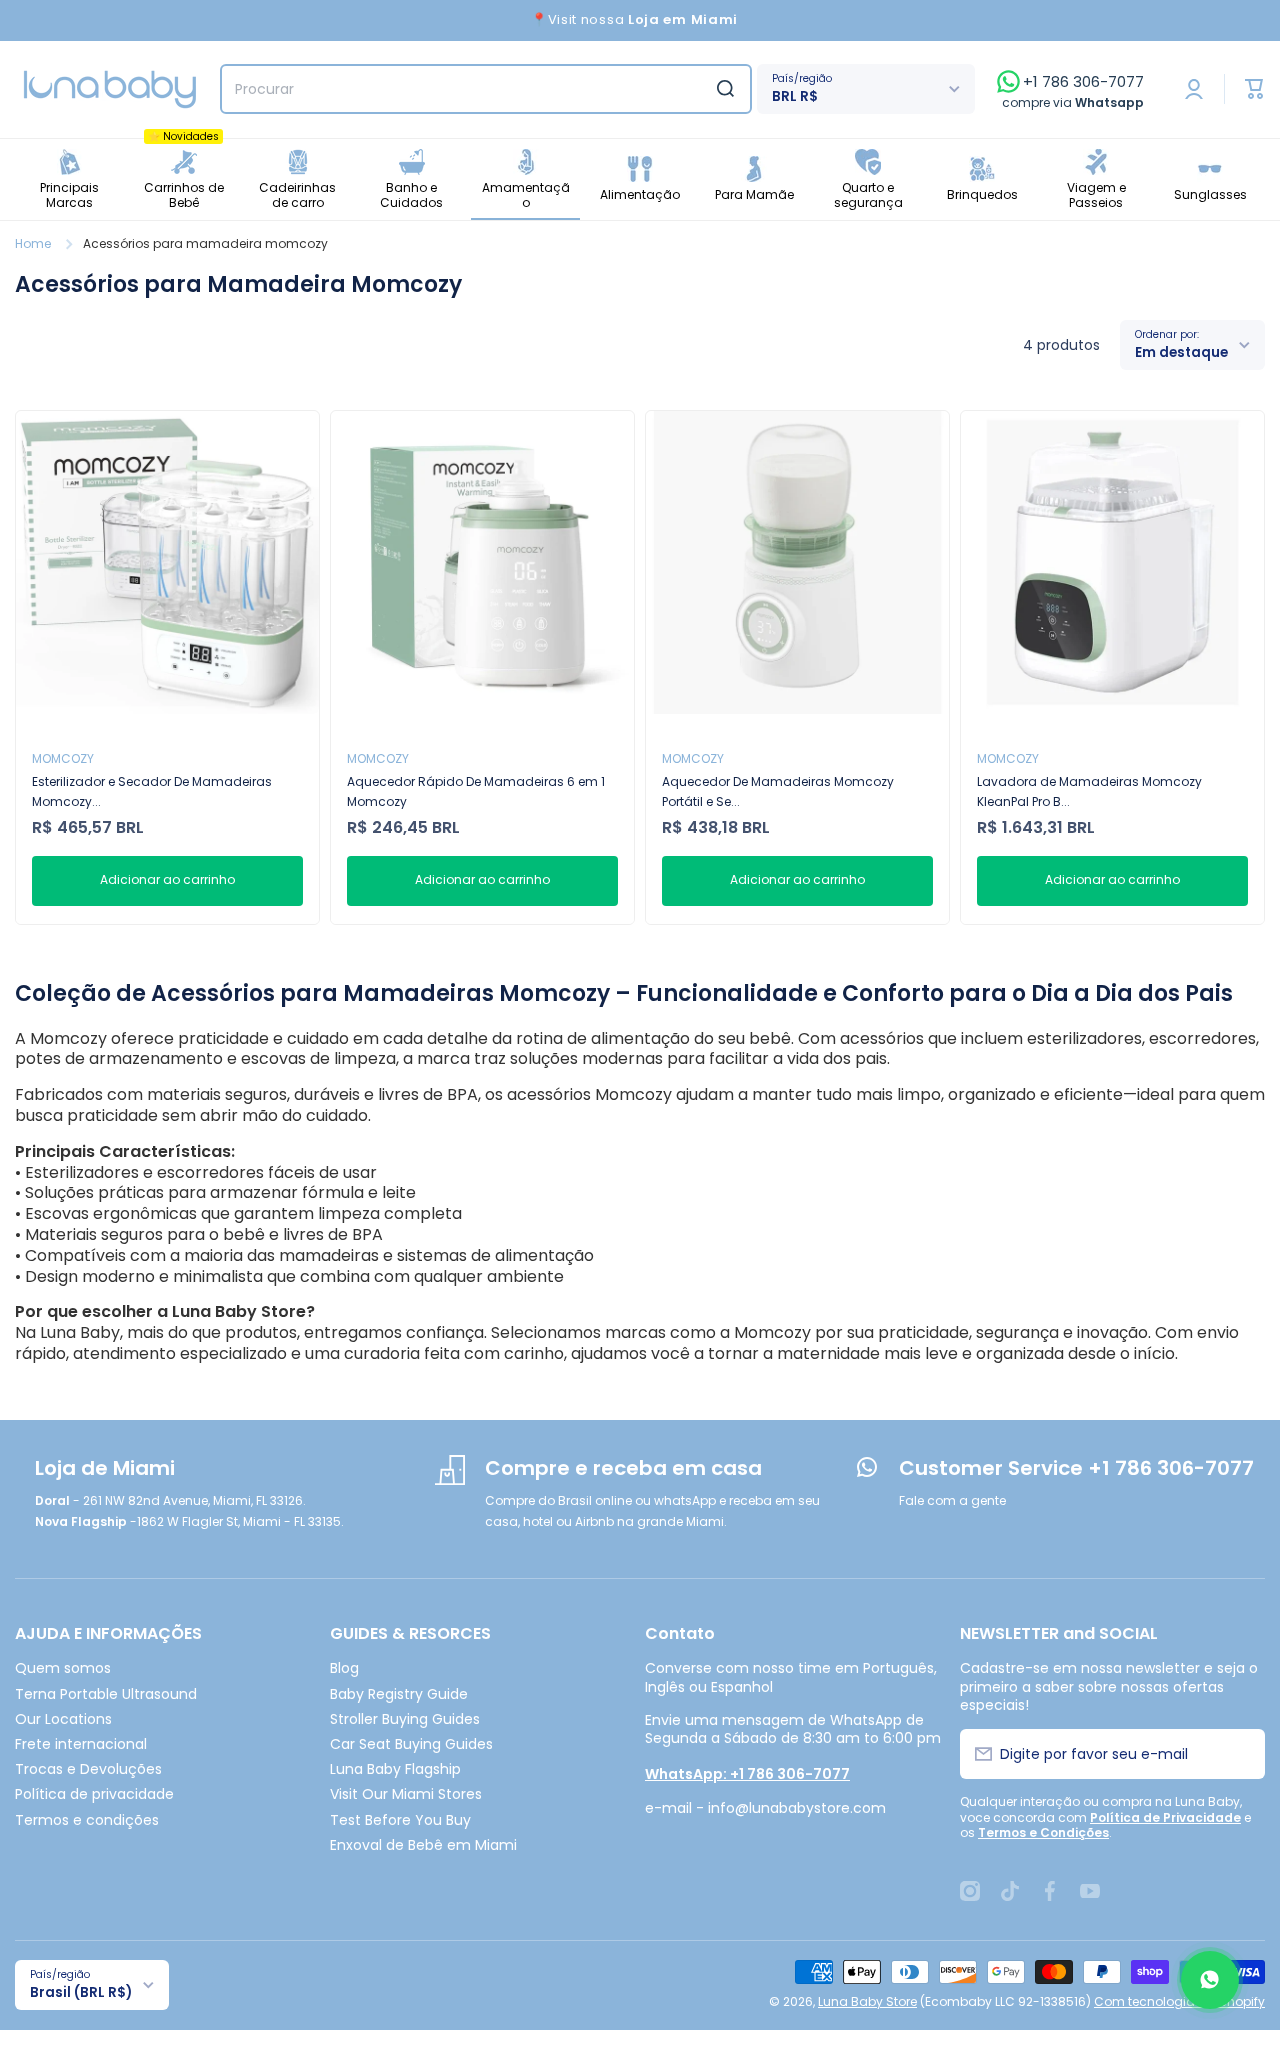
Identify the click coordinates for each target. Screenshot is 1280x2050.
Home (33, 244)
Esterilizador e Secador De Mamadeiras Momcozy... (152, 792)
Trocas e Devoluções (88, 1768)
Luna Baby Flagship (395, 1768)
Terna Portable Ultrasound (106, 1693)
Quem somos (63, 1667)
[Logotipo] (110, 89)
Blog (344, 1667)
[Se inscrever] (1238, 1754)
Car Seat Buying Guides (411, 1743)
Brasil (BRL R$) (81, 1992)
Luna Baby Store (867, 2001)
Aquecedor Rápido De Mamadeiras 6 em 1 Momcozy (476, 792)
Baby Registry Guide (399, 1693)
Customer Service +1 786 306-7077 (1076, 1468)
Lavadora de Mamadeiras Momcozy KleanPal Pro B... (1089, 792)
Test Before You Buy (400, 1819)
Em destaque (1181, 352)
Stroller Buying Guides (405, 1718)
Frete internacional (81, 1743)
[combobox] (486, 89)
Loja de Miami (105, 1468)
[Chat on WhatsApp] (1210, 1980)
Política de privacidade (94, 1793)
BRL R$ (795, 96)
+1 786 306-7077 (1083, 82)
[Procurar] (725, 89)
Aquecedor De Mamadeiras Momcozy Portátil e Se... (778, 792)
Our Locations (63, 1718)
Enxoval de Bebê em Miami (423, 1844)
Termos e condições (87, 1819)
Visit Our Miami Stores (406, 1793)
